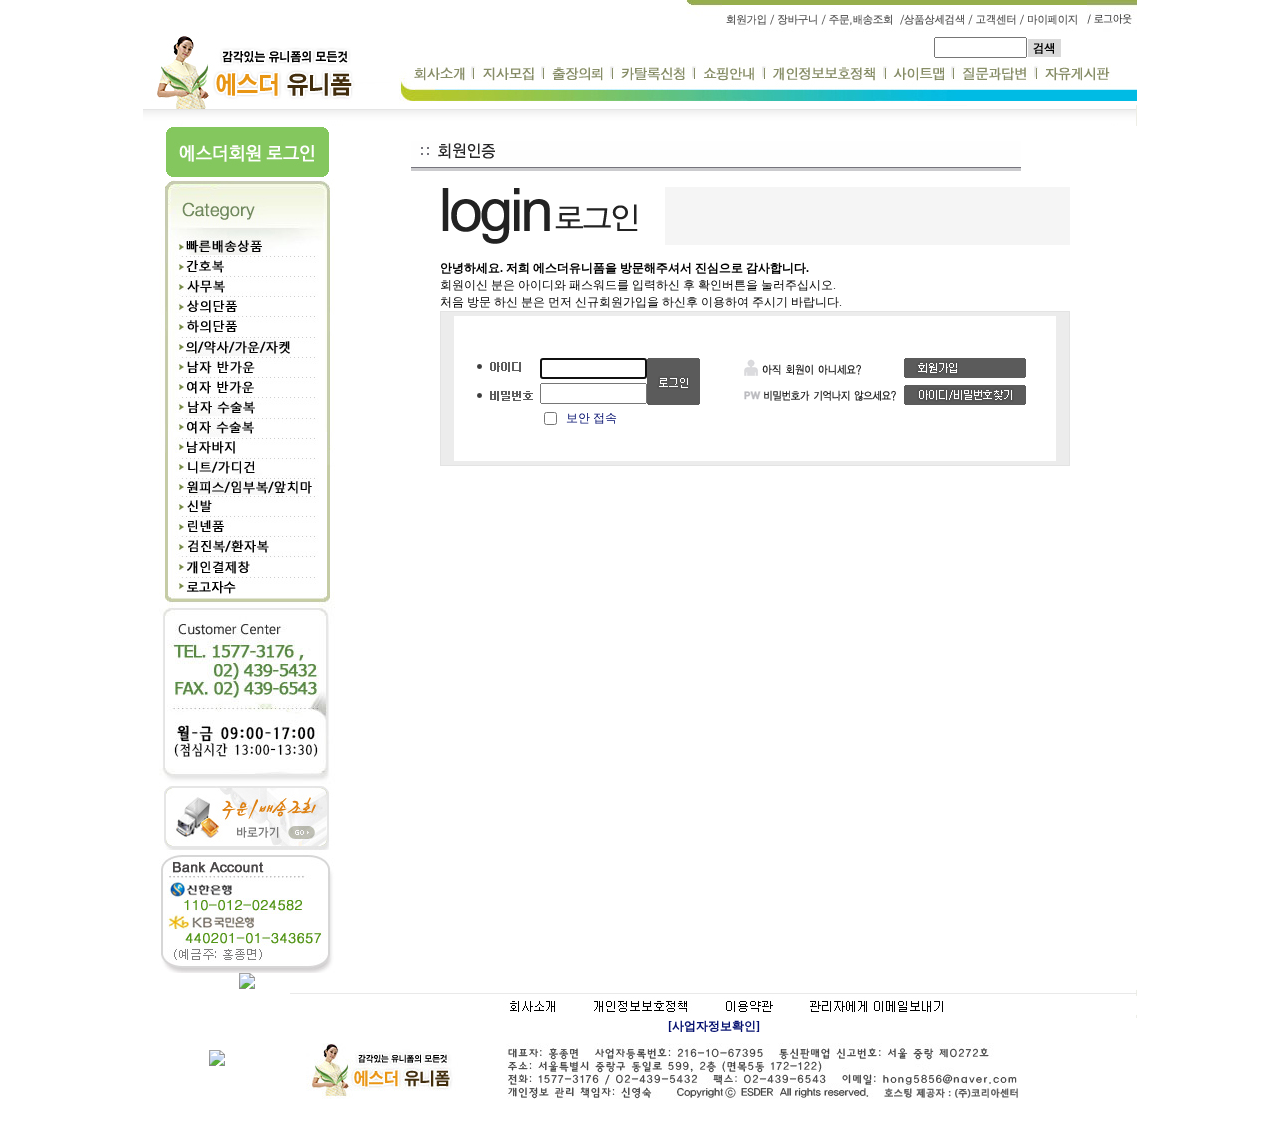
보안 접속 (591, 418)
